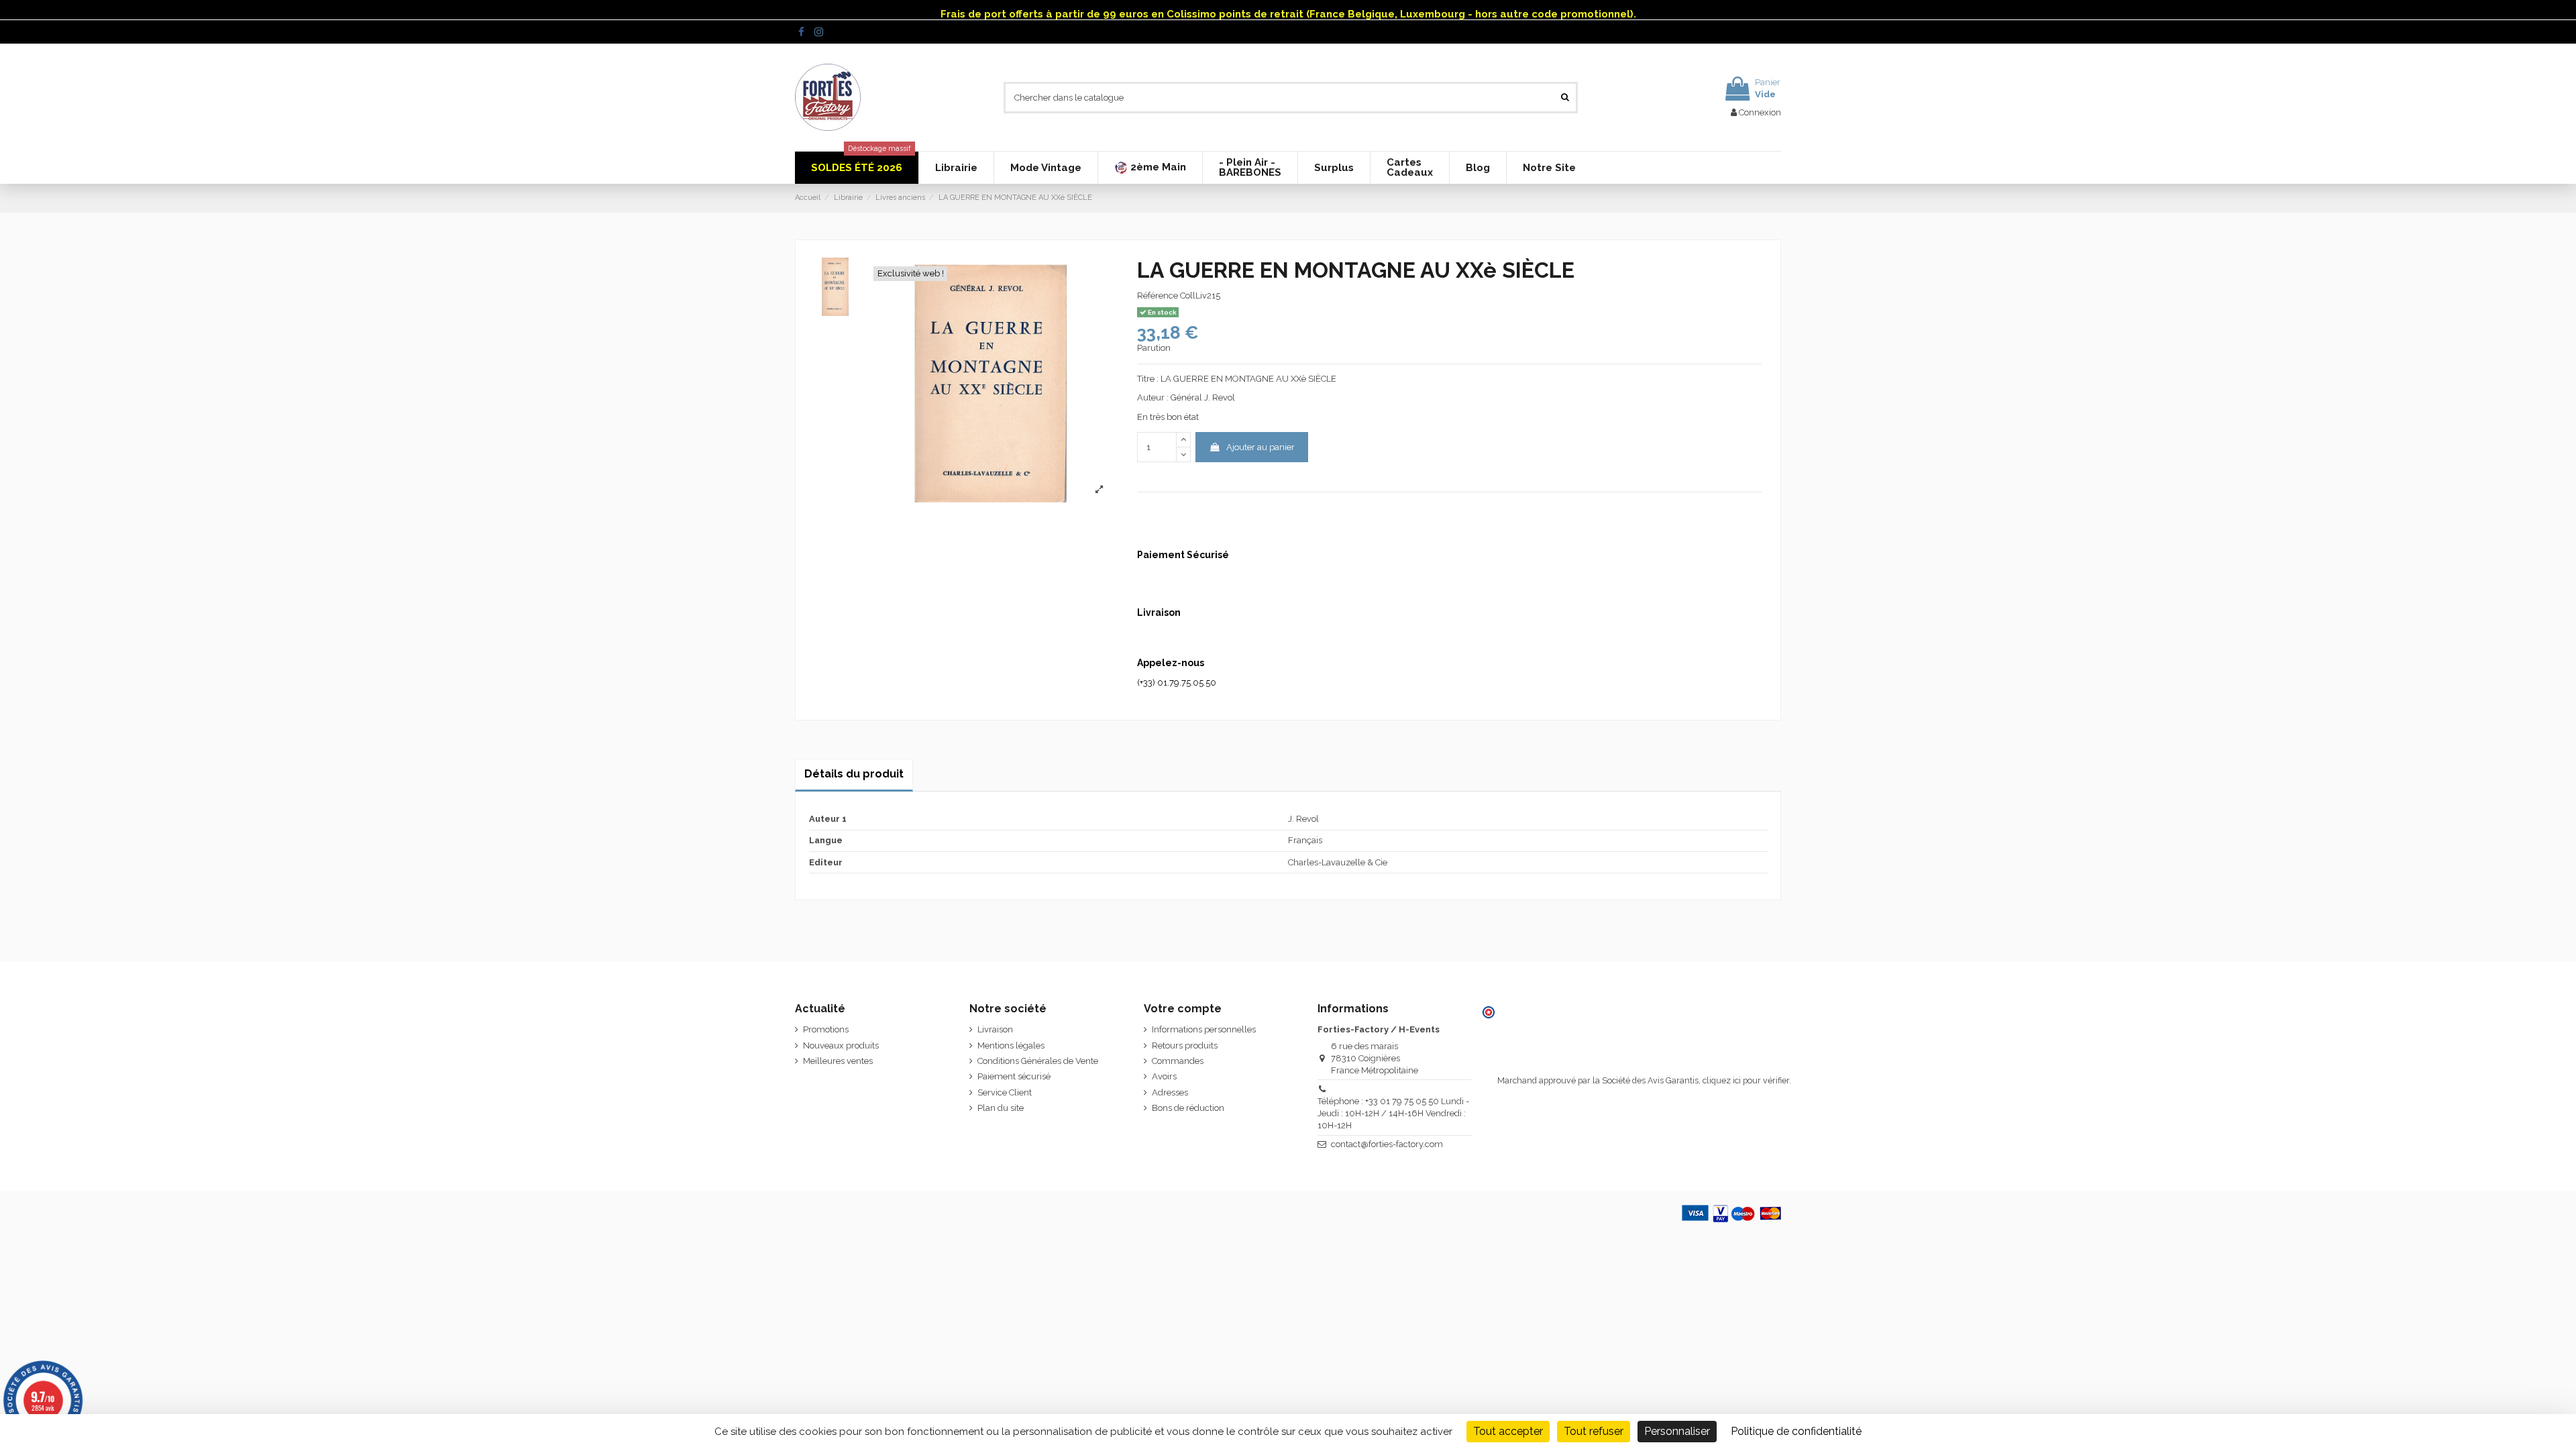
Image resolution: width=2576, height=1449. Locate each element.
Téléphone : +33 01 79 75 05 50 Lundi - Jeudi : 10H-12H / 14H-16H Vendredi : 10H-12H (1393, 1113)
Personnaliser (1677, 1431)
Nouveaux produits (841, 1045)
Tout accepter (1508, 1431)
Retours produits (1185, 1045)
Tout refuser (1594, 1431)
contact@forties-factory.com (1387, 1144)
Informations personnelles (1204, 1029)
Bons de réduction (1188, 1108)
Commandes (1178, 1061)
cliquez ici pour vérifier (1746, 1080)
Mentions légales (1011, 1045)
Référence (1158, 296)
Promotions (826, 1029)
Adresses (1170, 1092)
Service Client (1005, 1092)
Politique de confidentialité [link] (1796, 1431)
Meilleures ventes (838, 1061)
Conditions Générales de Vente (1038, 1061)
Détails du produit (854, 774)
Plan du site (1001, 1108)
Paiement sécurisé (1014, 1076)
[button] (1150, 168)
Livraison (995, 1029)
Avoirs (1164, 1076)
